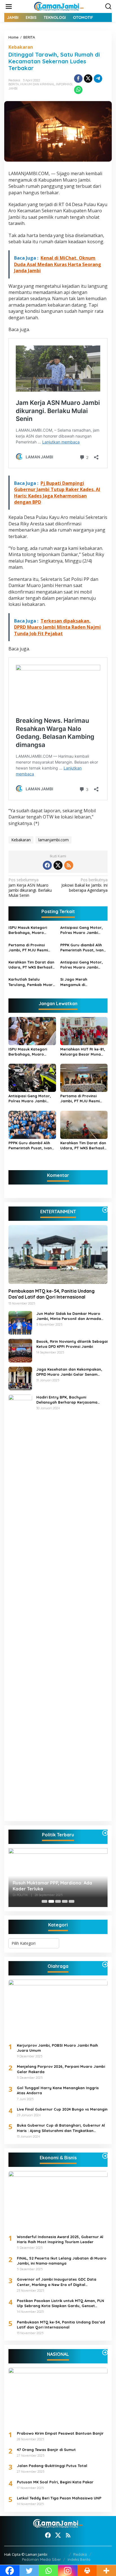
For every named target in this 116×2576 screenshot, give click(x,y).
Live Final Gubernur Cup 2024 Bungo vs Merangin (62, 2109)
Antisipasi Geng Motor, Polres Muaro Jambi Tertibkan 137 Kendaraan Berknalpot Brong (83, 930)
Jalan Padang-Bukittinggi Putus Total (52, 2466)
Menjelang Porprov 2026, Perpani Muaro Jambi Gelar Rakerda (61, 2069)
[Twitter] (58, 865)
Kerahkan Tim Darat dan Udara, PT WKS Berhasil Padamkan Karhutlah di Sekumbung (31, 965)
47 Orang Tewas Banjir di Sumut (46, 2450)
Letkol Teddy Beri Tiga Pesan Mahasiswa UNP (59, 2498)
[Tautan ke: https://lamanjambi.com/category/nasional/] (105, 2352)
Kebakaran (21, 47)
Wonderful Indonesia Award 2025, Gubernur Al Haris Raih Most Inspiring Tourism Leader (60, 2239)
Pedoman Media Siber (41, 2559)
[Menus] (9, 6)
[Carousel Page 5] (72, 1901)
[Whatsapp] (78, 90)
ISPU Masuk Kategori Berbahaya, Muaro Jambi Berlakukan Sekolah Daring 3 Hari (29, 930)
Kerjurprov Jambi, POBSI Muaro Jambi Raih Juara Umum (57, 2048)
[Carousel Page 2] (51, 1901)
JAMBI (13, 88)
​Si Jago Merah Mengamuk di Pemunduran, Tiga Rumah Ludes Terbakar (82, 982)
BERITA (14, 84)
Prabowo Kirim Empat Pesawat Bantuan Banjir (60, 2433)
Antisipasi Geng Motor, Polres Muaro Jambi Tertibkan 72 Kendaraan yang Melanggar (82, 965)
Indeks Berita (79, 2559)
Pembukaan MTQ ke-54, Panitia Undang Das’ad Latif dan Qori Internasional (52, 1294)
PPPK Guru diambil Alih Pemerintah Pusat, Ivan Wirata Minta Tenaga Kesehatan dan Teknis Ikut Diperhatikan (82, 948)
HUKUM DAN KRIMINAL (37, 84)
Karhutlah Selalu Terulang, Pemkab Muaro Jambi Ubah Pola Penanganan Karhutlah (32, 982)
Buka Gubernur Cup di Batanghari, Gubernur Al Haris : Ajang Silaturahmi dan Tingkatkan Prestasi (61, 2128)
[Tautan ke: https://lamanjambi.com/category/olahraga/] (105, 1964)
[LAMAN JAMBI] (59, 6)
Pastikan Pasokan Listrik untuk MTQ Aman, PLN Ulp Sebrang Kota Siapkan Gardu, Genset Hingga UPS (61, 2303)
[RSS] (69, 865)
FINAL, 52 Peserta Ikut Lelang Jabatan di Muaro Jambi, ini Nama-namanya (62, 2261)
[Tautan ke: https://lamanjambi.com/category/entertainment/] (105, 1210)
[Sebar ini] (78, 79)
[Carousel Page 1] (44, 1901)
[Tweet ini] (88, 79)
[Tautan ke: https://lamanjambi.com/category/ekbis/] (105, 2156)
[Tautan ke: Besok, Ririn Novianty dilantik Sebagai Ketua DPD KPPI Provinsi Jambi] (20, 1350)
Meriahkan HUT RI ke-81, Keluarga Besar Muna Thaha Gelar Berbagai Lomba (83, 1052)
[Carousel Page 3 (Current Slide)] (58, 1901)
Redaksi (80, 2554)
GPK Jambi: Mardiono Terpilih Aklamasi (55, 1889)
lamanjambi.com (53, 840)
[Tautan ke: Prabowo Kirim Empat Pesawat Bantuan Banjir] (58, 2397)
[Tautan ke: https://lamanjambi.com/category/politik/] (105, 1833)
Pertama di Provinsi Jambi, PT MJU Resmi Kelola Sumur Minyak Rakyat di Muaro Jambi (30, 948)
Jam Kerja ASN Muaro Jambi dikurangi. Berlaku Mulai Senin (30, 888)
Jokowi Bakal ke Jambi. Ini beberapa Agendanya (84, 885)
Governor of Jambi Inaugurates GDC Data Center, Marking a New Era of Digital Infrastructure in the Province (57, 2282)
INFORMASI (64, 84)
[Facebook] (47, 865)
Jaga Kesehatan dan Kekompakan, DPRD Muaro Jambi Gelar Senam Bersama (69, 1372)
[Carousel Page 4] (65, 1901)
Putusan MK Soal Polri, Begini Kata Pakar (55, 2482)
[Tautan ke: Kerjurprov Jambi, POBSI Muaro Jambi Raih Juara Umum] (58, 2009)
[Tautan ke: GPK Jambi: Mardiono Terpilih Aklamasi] (58, 1878)
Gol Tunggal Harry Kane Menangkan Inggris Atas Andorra (58, 2090)
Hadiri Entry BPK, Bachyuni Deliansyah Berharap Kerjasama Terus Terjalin (67, 1400)
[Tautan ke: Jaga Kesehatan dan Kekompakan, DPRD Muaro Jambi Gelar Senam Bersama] (20, 1378)
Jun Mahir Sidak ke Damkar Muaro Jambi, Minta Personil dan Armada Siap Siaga (69, 1316)
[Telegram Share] (98, 79)
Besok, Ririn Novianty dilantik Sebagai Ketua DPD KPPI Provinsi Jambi (72, 1344)
